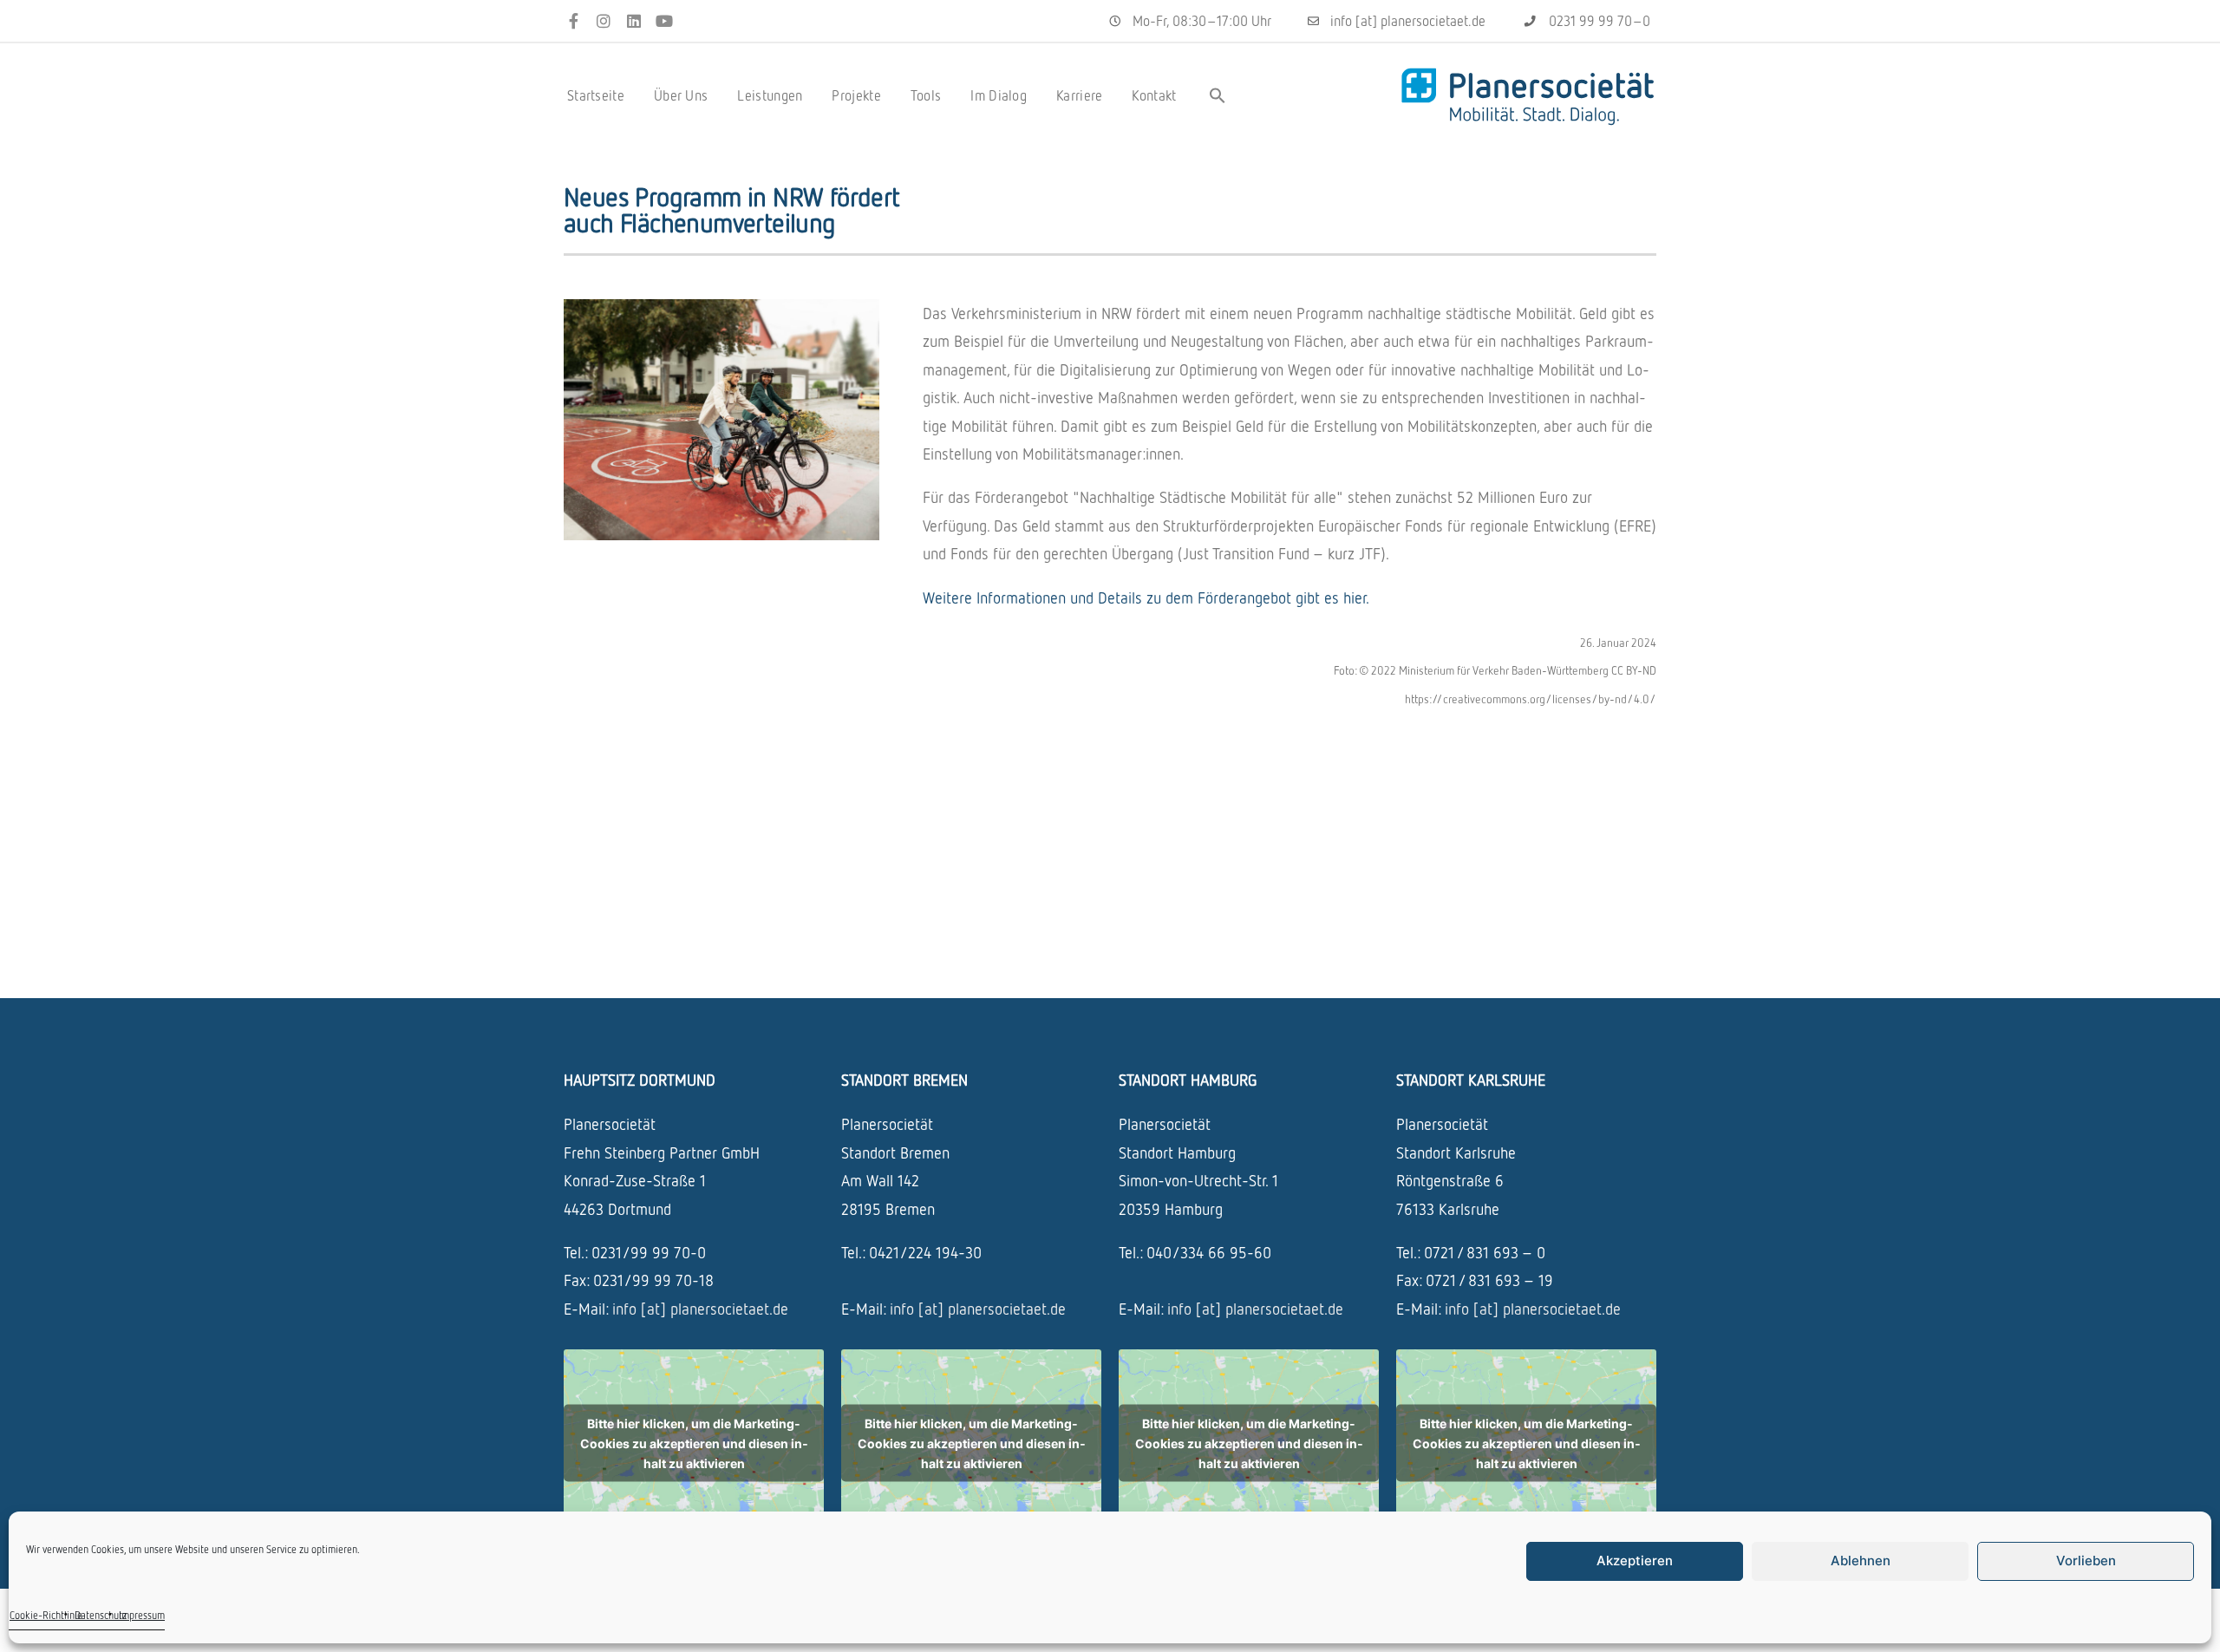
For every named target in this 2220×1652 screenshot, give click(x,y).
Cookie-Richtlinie (46, 1615)
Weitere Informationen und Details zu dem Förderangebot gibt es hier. (1146, 597)
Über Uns (681, 95)
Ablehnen (1861, 1561)
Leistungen (770, 95)
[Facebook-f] (574, 21)
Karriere (1079, 95)
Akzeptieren (1635, 1561)
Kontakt (1154, 95)
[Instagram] (604, 21)
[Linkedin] (634, 21)
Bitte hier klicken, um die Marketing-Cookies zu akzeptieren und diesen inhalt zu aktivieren (694, 1443)
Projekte (856, 95)
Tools (926, 95)
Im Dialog (999, 95)
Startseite (596, 95)
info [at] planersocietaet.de (700, 1309)
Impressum (142, 1615)
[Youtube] (664, 21)
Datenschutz (101, 1615)
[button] (1218, 95)
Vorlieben (2086, 1561)
